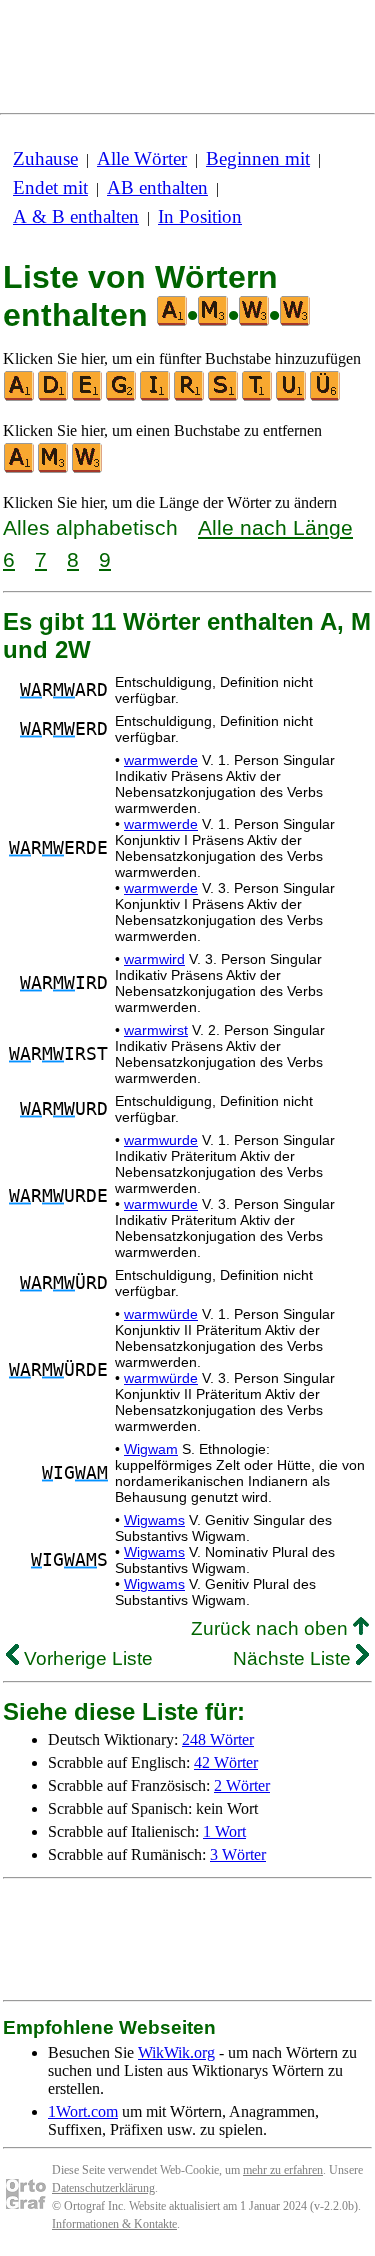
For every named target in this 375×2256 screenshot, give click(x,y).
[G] (122, 396)
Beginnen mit (258, 158)
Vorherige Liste (86, 1658)
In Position (200, 216)
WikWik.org (176, 2052)
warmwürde (161, 1314)
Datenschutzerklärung (103, 2188)
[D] (54, 396)
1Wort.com (83, 2111)
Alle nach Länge (275, 527)
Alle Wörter (142, 158)
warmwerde (161, 760)
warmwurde (161, 1140)
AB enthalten (157, 187)
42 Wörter (226, 1762)
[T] (258, 396)
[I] (156, 396)
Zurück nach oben (272, 1628)
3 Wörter (238, 1854)
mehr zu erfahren (283, 2170)
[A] (20, 396)
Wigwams (154, 1520)
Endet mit (50, 187)
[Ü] (326, 396)
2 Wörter (242, 1785)
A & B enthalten (76, 216)
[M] (54, 468)
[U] (292, 396)
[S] (224, 396)
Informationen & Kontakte (114, 2224)
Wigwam (151, 1449)
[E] (88, 396)
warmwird (154, 959)
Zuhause (45, 158)
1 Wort (224, 1831)
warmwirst (156, 1030)
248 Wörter (218, 1739)
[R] (190, 396)
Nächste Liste (294, 1658)
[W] (88, 468)
